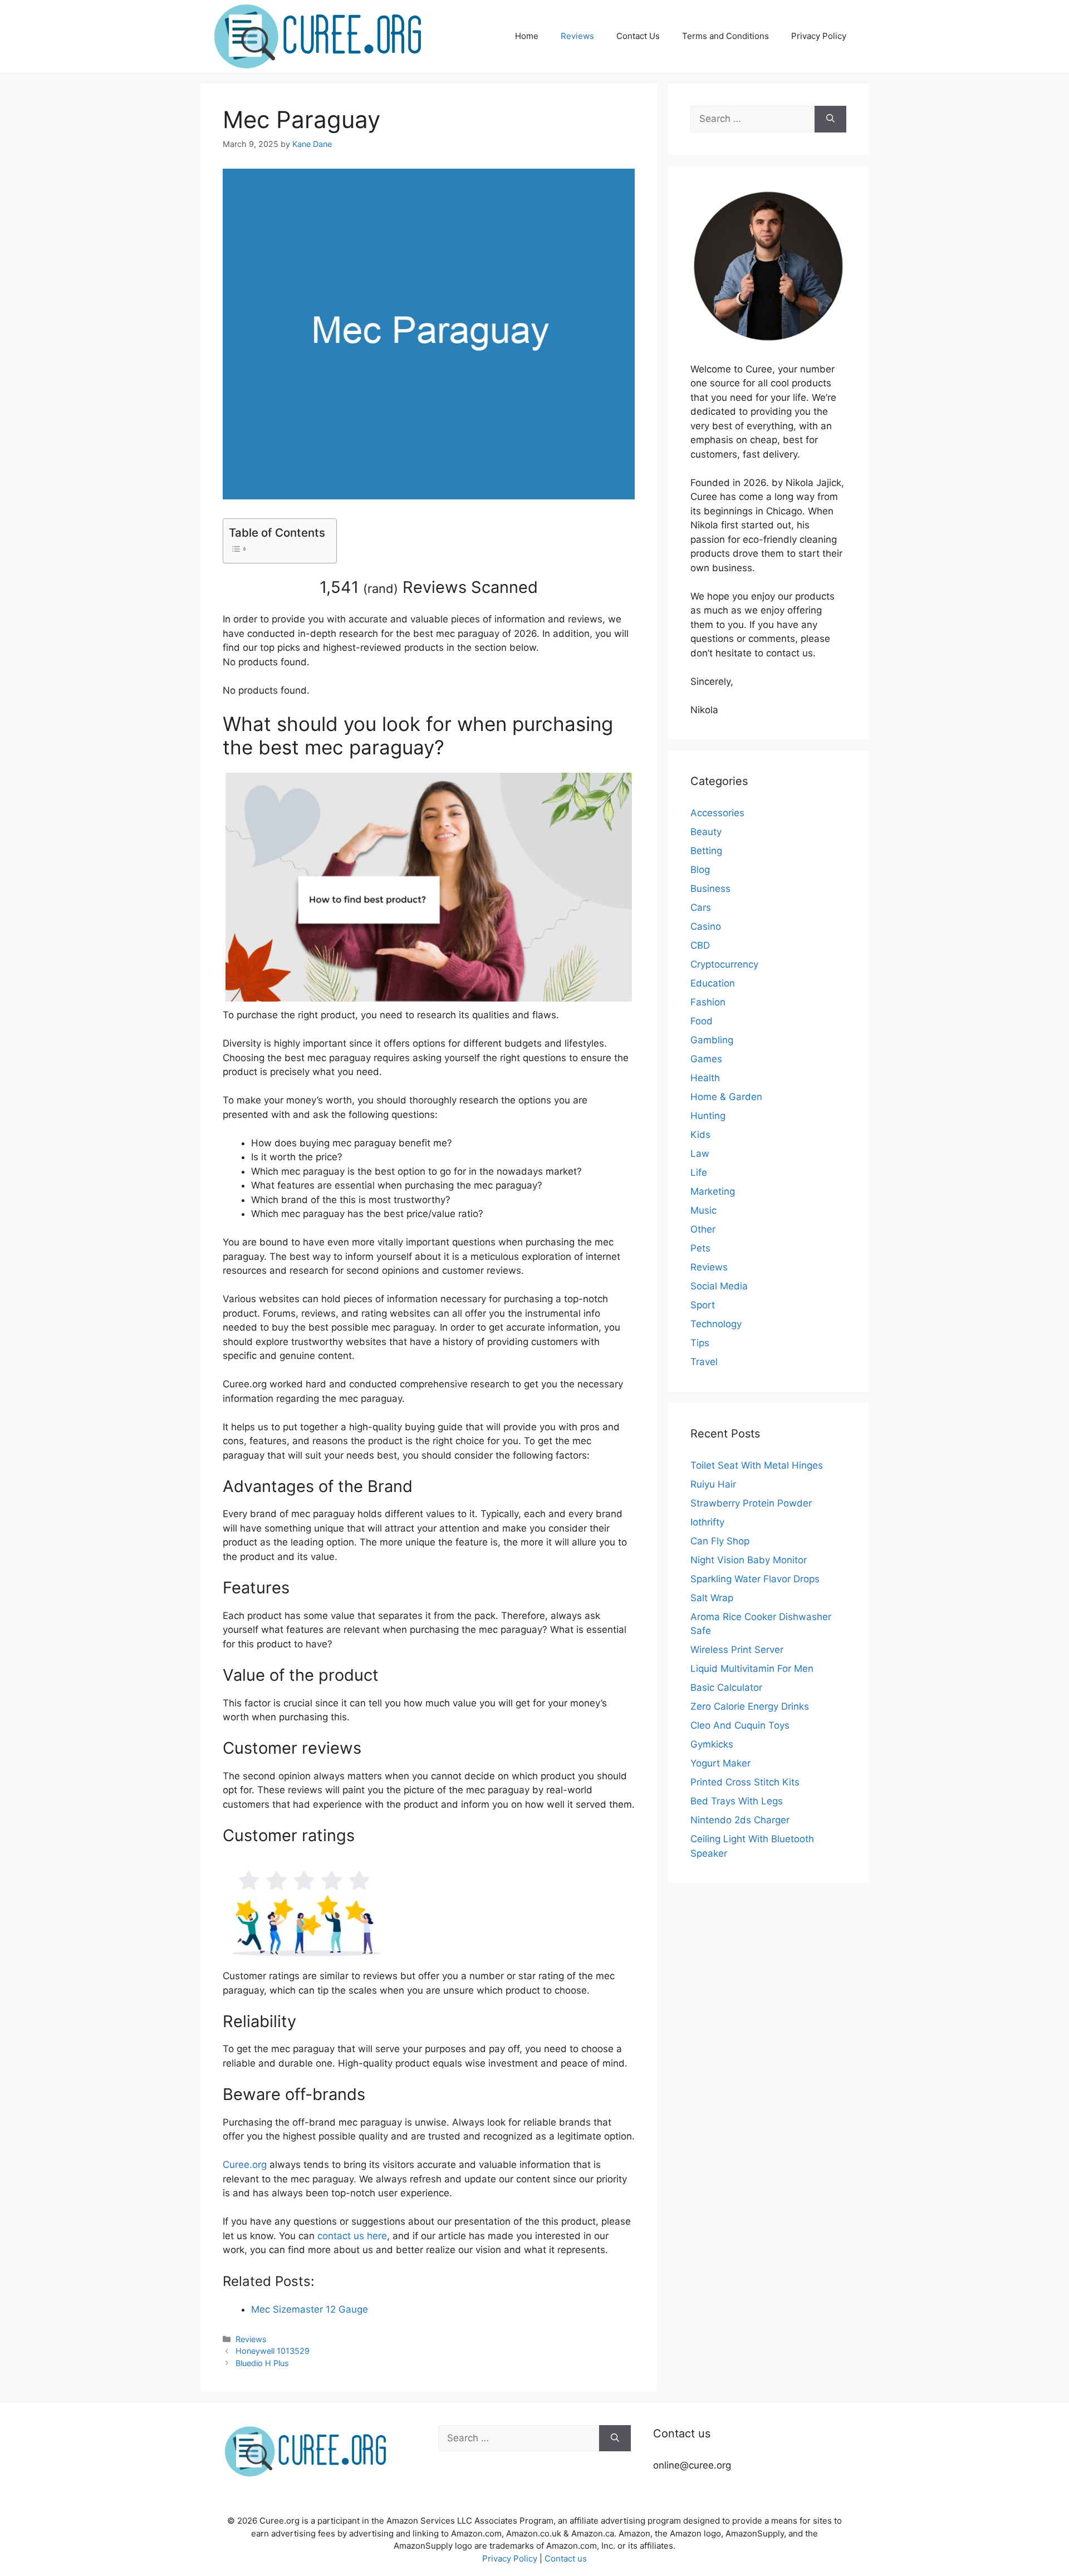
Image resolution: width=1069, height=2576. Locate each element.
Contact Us (638, 36)
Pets (700, 1248)
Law (700, 1154)
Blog (700, 870)
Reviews (577, 36)
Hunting (708, 1116)
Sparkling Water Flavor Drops (755, 1579)
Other (703, 1229)
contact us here (352, 2236)
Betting (706, 851)
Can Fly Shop (720, 1541)
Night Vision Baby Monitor (749, 1560)
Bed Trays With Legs (737, 1801)
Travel (704, 1362)
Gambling (712, 1040)
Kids (700, 1135)
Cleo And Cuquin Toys (740, 1725)
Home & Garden (726, 1097)
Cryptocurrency (724, 964)
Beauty (706, 832)
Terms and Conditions (725, 36)
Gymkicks (712, 1744)
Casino (706, 926)
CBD (700, 945)
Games (706, 1059)
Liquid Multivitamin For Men (752, 1669)
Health (705, 1078)
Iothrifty (707, 1522)
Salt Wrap (712, 1598)
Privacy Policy (819, 36)
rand (381, 588)
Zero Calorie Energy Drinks (750, 1706)
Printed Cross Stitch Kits (745, 1782)
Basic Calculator (726, 1687)
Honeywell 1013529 (273, 2351)
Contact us (566, 2558)
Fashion (708, 1002)
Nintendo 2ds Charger (740, 1820)
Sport (703, 1305)
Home (527, 36)
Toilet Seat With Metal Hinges (757, 1465)
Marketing (713, 1191)
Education (713, 983)
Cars (701, 907)
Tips (700, 1343)
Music (703, 1210)
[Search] (830, 119)
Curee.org (245, 2165)
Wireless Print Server (737, 1650)
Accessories (717, 813)
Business (710, 889)
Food (702, 1021)
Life (699, 1172)
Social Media (719, 1286)
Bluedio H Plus (262, 2363)
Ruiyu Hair (713, 1484)
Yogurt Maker (720, 1763)
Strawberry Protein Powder (751, 1503)
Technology (716, 1324)
